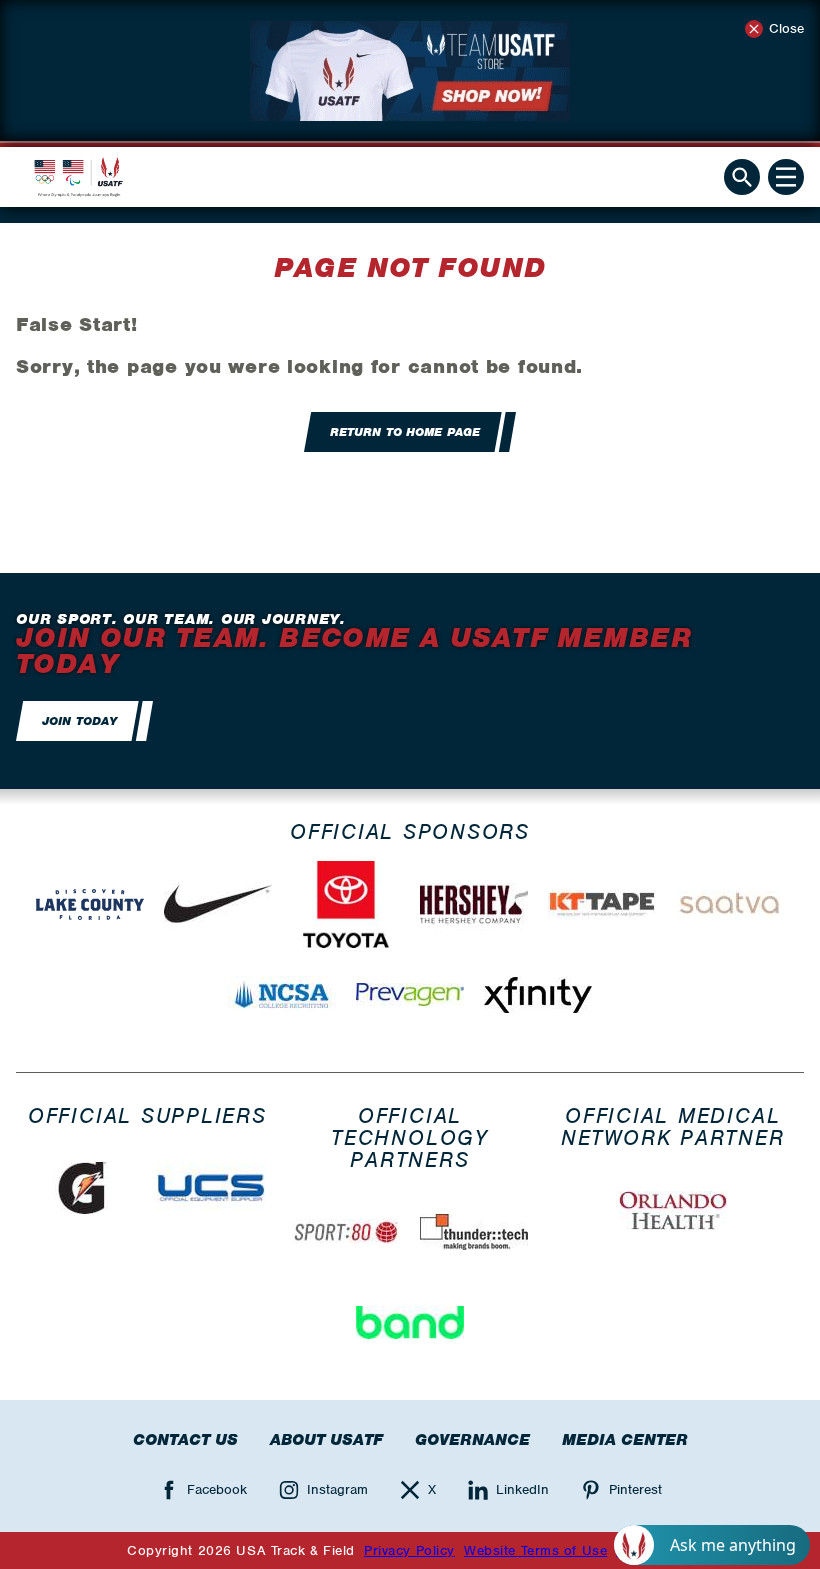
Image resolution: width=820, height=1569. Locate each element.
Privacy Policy (409, 1550)
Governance (472, 1440)
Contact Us (185, 1440)
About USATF (326, 1440)
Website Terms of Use (535, 1550)
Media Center (625, 1440)
